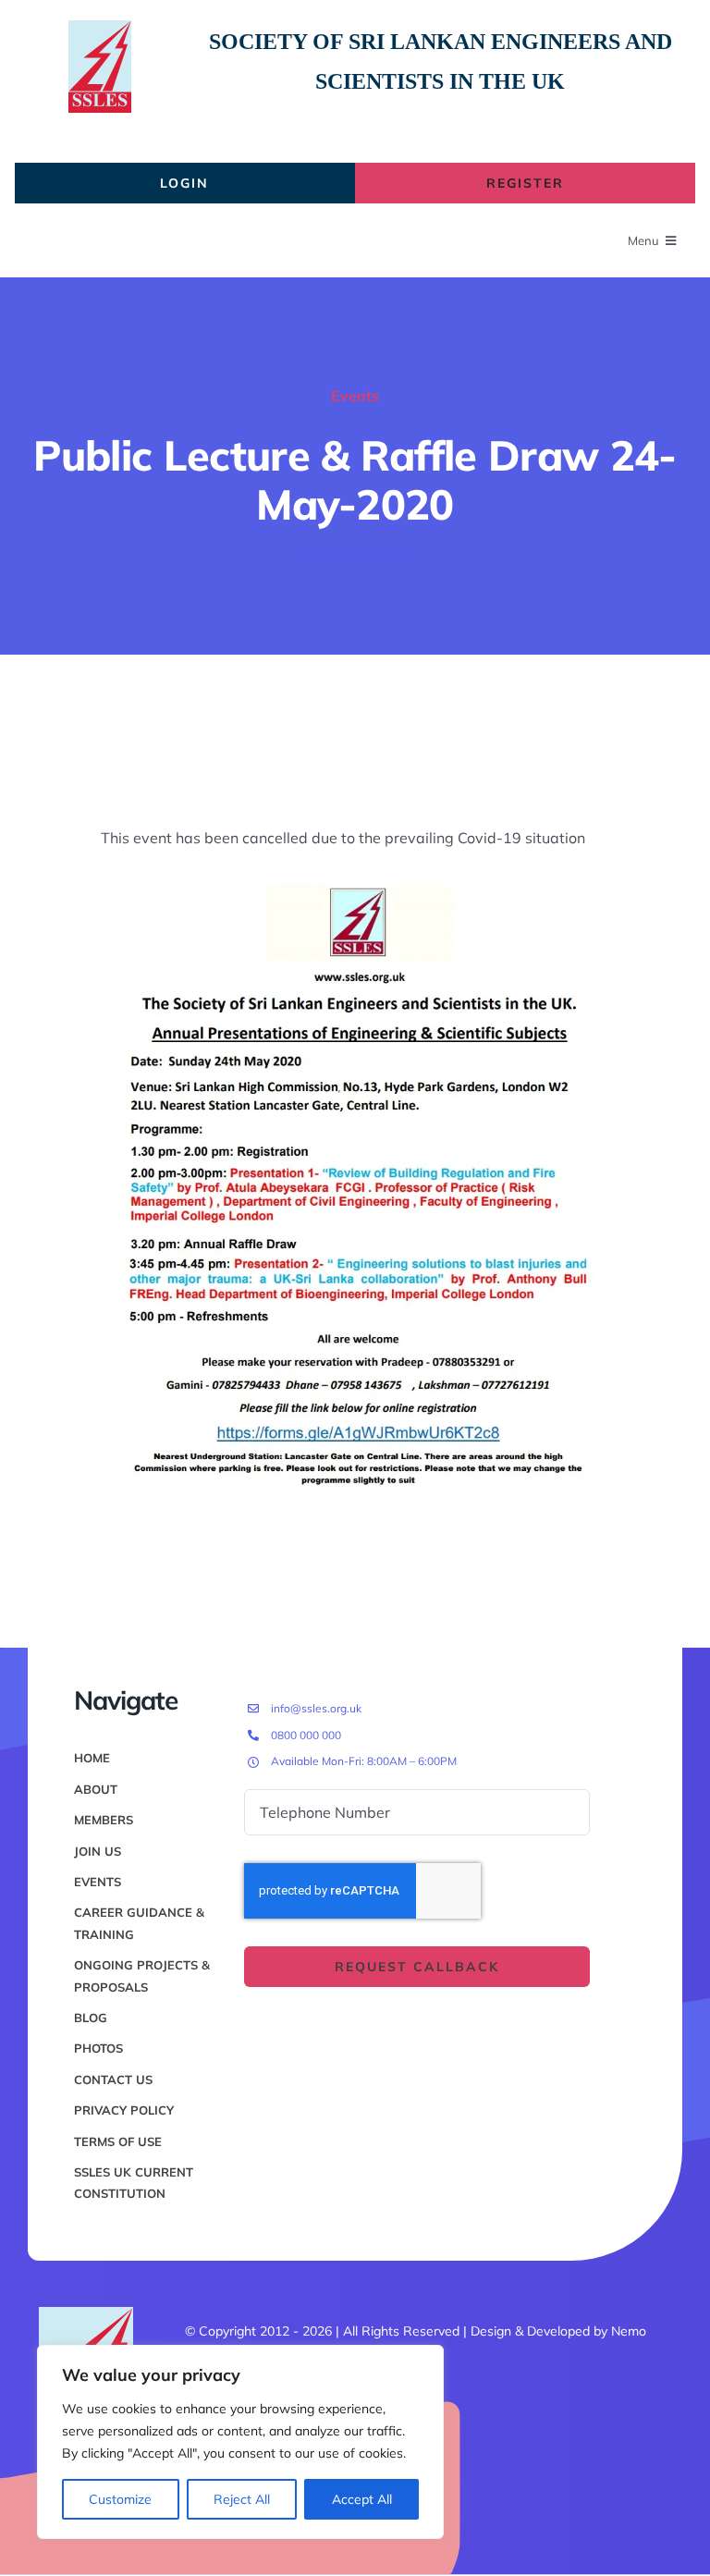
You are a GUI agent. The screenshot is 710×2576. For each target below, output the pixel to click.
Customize (120, 2499)
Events (355, 396)
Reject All (242, 2499)
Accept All (362, 2499)
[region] (240, 2442)
